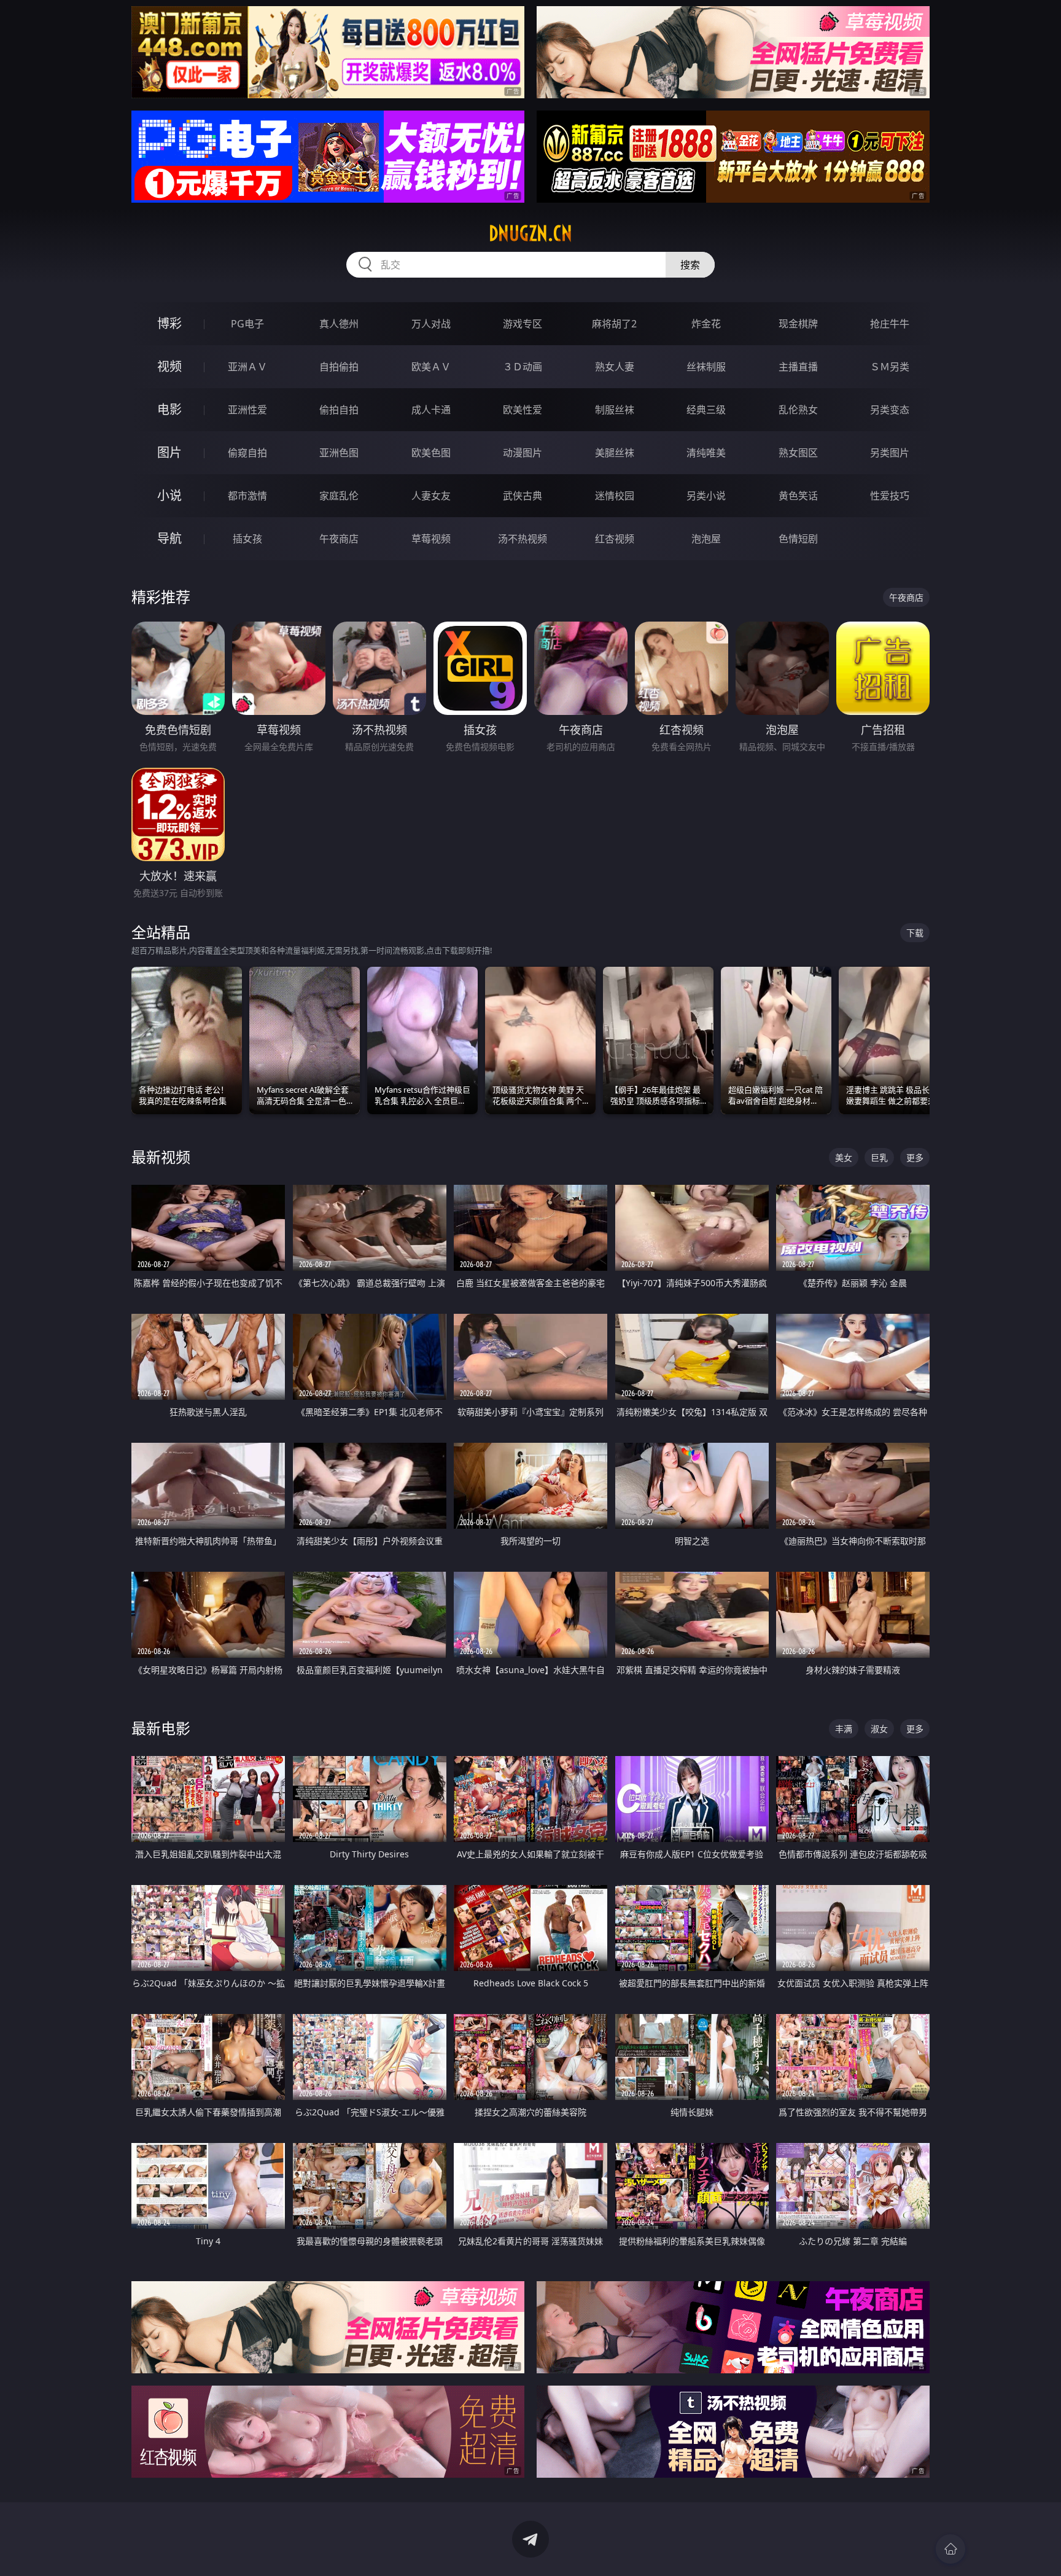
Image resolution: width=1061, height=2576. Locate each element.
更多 (915, 1157)
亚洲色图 (339, 453)
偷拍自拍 (339, 410)
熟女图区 (798, 453)
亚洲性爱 (247, 410)
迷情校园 (615, 496)
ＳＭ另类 (890, 367)
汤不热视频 (523, 539)
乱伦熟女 (798, 410)
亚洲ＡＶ (247, 367)
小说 (169, 495)
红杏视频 (615, 539)
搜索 (690, 265)
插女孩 (247, 539)
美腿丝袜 (615, 453)
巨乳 (879, 1157)
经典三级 (706, 410)
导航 (169, 538)
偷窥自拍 (247, 453)
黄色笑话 (798, 496)
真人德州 (339, 324)
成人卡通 (431, 410)
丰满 (844, 1729)
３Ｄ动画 (523, 367)
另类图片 (890, 453)
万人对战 (431, 324)
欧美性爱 (523, 410)
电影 (169, 409)
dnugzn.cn (530, 233)
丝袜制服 (706, 367)
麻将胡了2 (614, 324)
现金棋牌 (798, 324)
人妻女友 (431, 496)
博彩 (169, 323)
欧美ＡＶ (431, 367)
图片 (169, 452)
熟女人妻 (615, 367)
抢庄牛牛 (890, 324)
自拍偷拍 (339, 367)
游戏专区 (523, 324)
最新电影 (161, 1728)
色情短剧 (798, 539)
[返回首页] (950, 2549)
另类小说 (706, 496)
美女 (844, 1157)
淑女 (879, 1729)
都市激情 (247, 496)
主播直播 (798, 367)
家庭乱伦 (339, 496)
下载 (915, 933)
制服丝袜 (615, 410)
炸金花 (706, 324)
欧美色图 (431, 453)
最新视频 (161, 1157)
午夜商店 (339, 539)
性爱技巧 (890, 496)
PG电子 (247, 324)
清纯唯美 (706, 453)
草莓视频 (431, 539)
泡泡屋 (706, 539)
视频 (169, 366)
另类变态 (890, 410)
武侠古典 (523, 496)
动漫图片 (523, 453)
